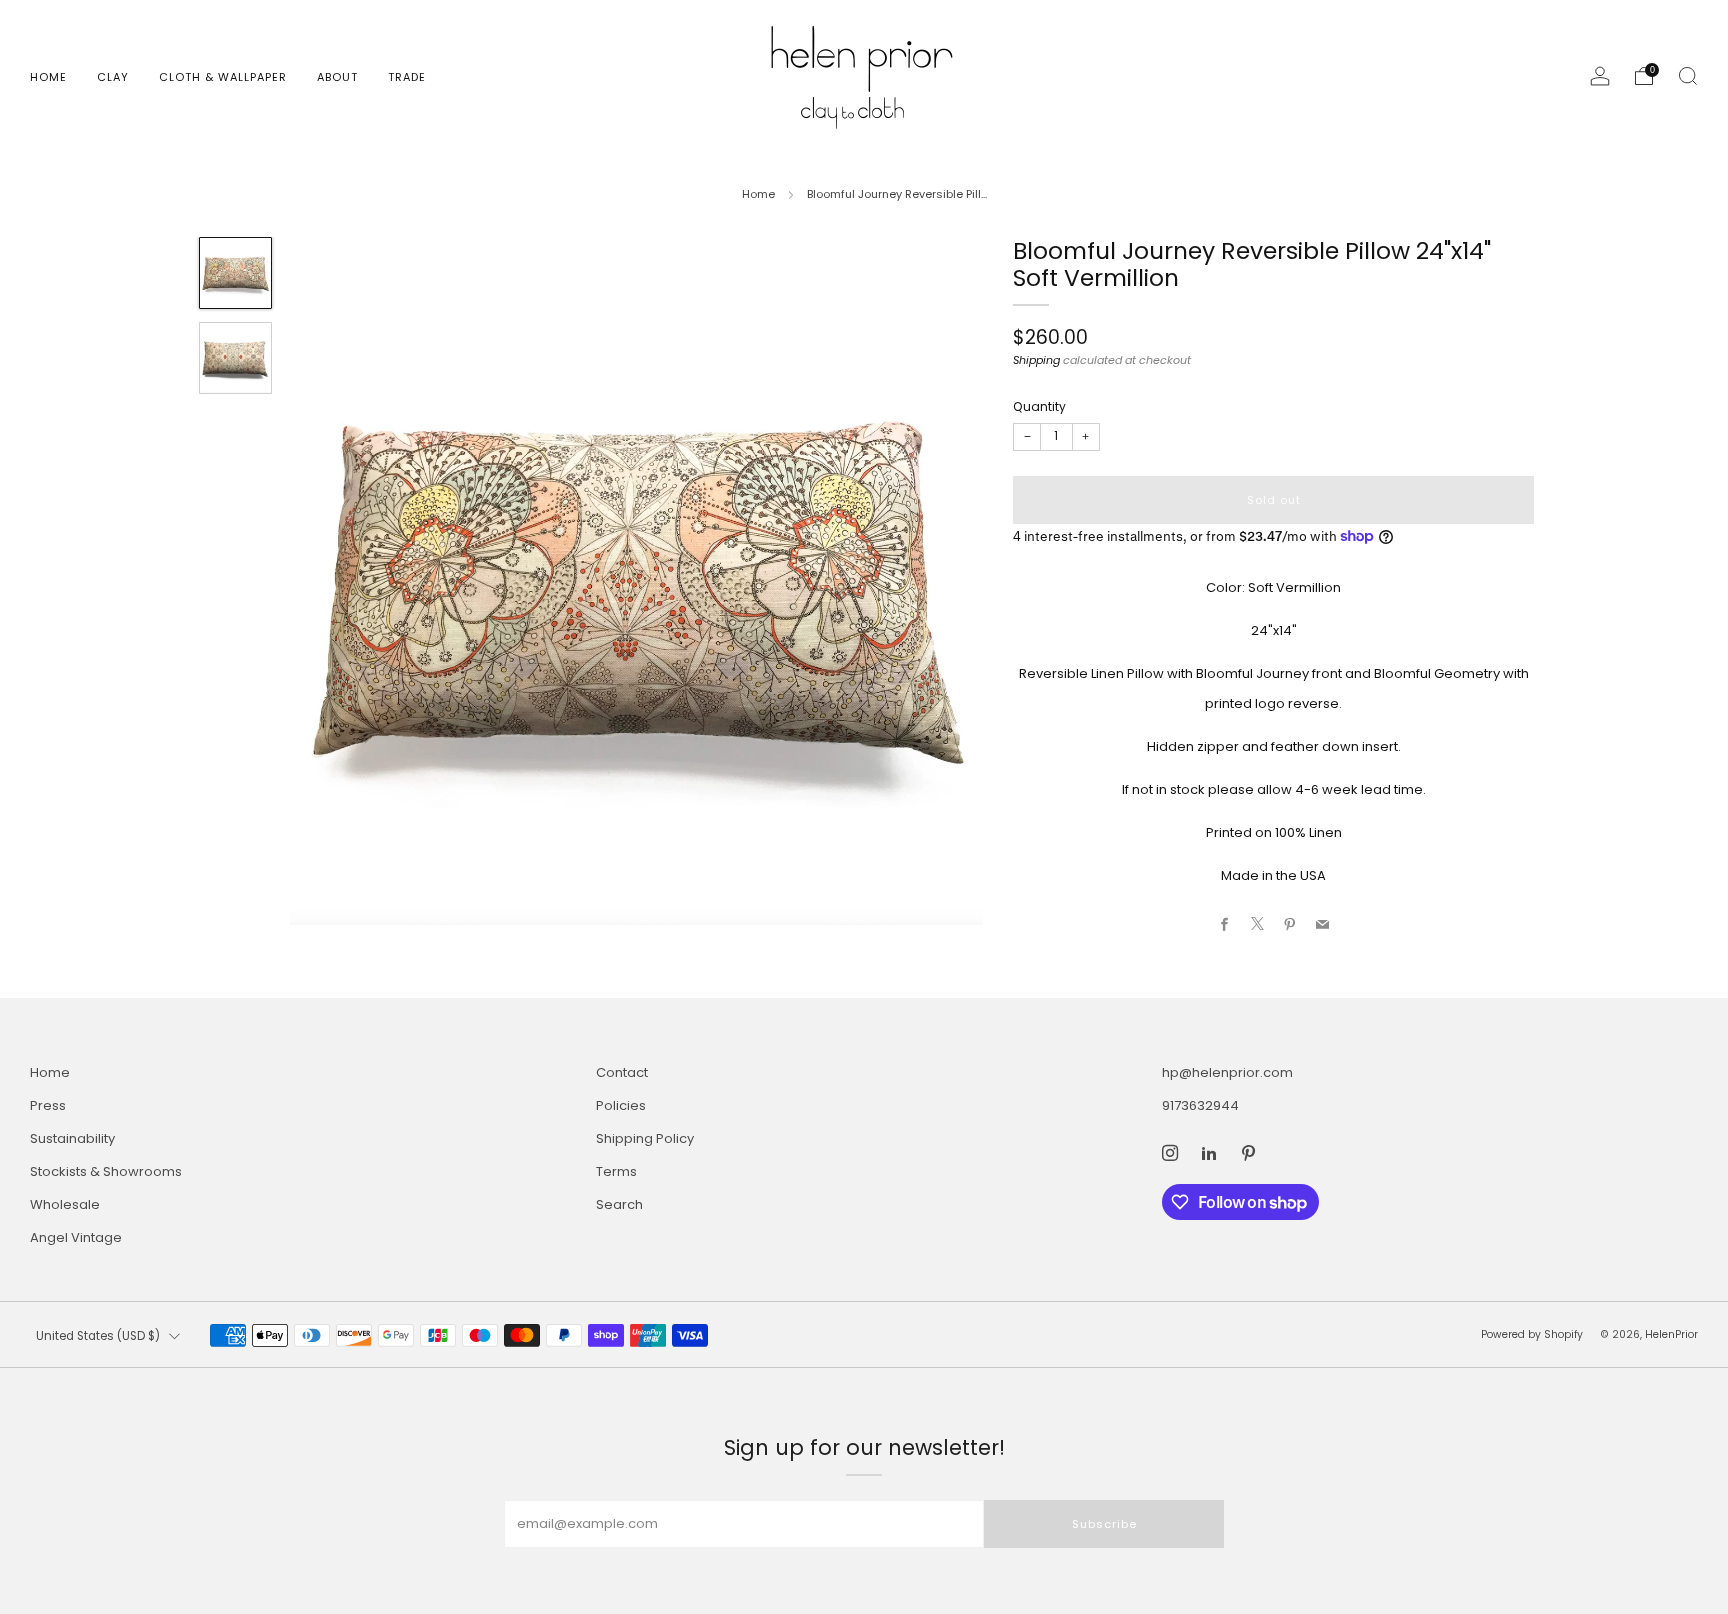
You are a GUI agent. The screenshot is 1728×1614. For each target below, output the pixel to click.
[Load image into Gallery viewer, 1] (235, 273)
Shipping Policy (645, 1138)
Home (48, 77)
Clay (113, 77)
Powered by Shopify (1532, 1334)
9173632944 (1200, 1105)
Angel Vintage (76, 1237)
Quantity (1039, 405)
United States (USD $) (98, 1336)
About (337, 77)
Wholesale (65, 1204)
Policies (621, 1105)
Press (48, 1105)
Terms (616, 1171)
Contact (622, 1072)
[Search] (1688, 76)
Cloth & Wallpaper (223, 77)
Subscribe (1104, 1524)
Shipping (1036, 360)
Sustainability (72, 1138)
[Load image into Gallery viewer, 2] (235, 358)
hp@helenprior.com (1227, 1072)
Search (619, 1204)
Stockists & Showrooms (106, 1171)
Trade (407, 77)
